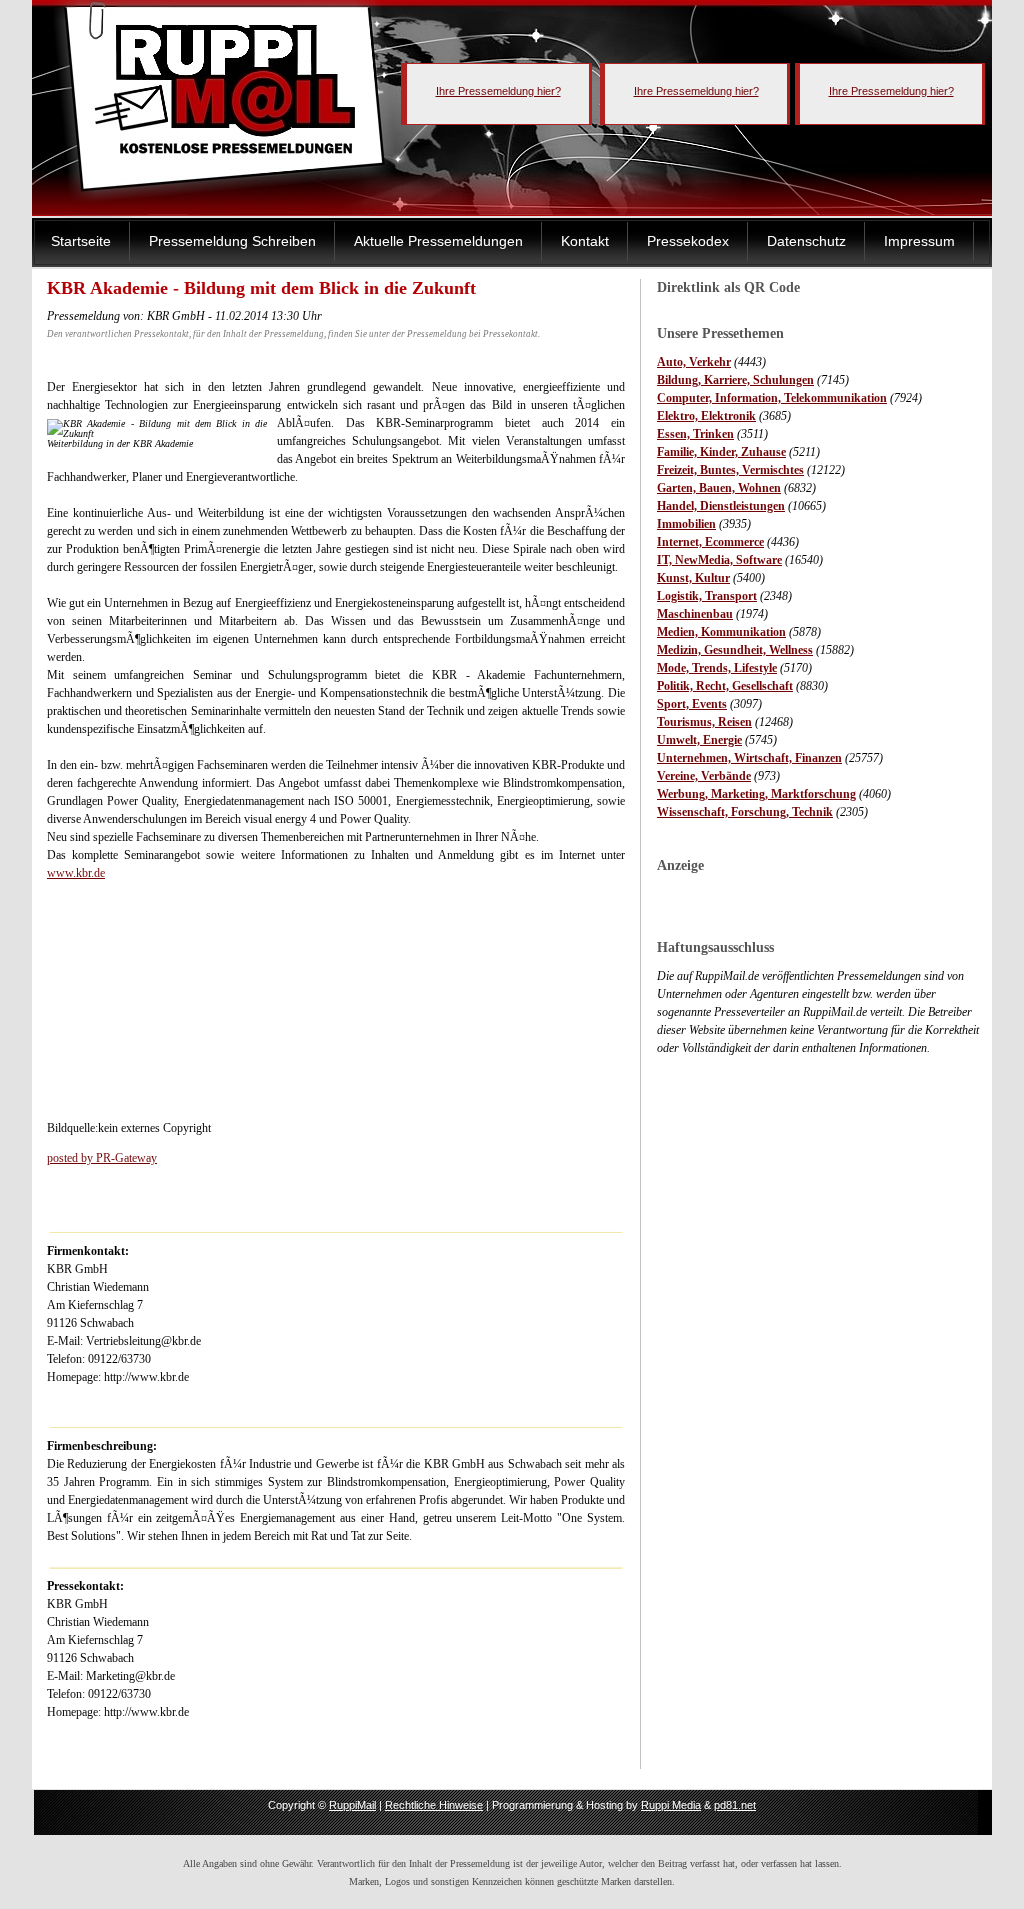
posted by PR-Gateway (102, 1158)
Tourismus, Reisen (704, 722)
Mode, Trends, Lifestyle (717, 668)
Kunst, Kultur (693, 578)
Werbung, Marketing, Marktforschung (756, 794)
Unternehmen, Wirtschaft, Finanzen (749, 758)
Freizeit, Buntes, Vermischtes (730, 470)
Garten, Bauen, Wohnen (719, 488)
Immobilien (686, 524)
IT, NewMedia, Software (719, 560)
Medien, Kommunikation (721, 632)
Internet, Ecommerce (710, 542)
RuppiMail (352, 1805)
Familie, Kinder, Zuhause (721, 452)
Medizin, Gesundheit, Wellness (735, 650)
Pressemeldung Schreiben (232, 241)
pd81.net (735, 1805)
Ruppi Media (671, 1805)
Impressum (919, 241)
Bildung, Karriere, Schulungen (735, 380)
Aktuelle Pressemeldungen (438, 241)
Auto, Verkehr (694, 362)
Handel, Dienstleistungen (721, 506)
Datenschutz (806, 241)
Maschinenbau (695, 614)
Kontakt (585, 241)
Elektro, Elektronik (706, 416)
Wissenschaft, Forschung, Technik (745, 812)
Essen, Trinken (695, 434)
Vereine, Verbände (704, 776)
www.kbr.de (76, 873)
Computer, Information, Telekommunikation (772, 398)
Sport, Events (692, 704)
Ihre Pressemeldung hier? (498, 91)
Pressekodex (688, 241)
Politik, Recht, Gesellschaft (725, 686)
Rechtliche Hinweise (434, 1805)
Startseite (81, 241)
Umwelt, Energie (699, 740)
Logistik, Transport (707, 596)
